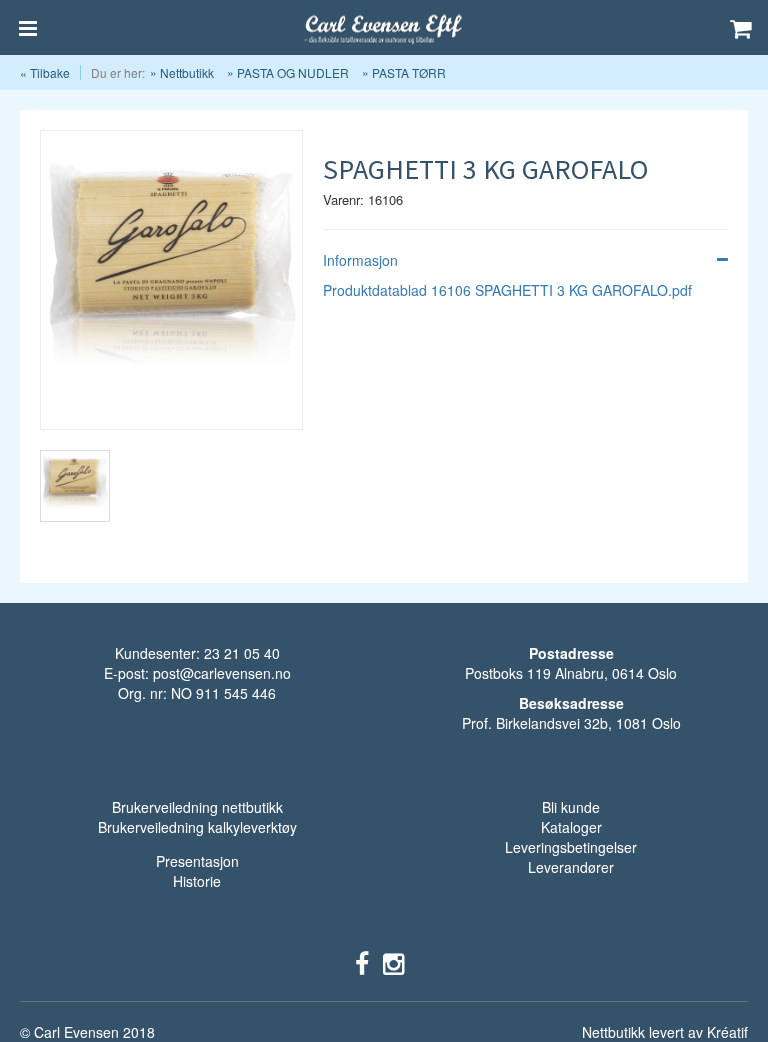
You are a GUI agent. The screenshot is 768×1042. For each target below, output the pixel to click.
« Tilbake (45, 72)
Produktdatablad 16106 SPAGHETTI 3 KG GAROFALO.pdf (507, 290)
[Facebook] (362, 962)
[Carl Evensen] (384, 28)
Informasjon (360, 260)
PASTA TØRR (409, 72)
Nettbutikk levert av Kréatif (665, 1032)
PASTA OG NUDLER (293, 72)
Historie (197, 881)
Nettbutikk (187, 72)
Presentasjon (197, 861)
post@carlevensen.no (222, 673)
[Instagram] (393, 962)
